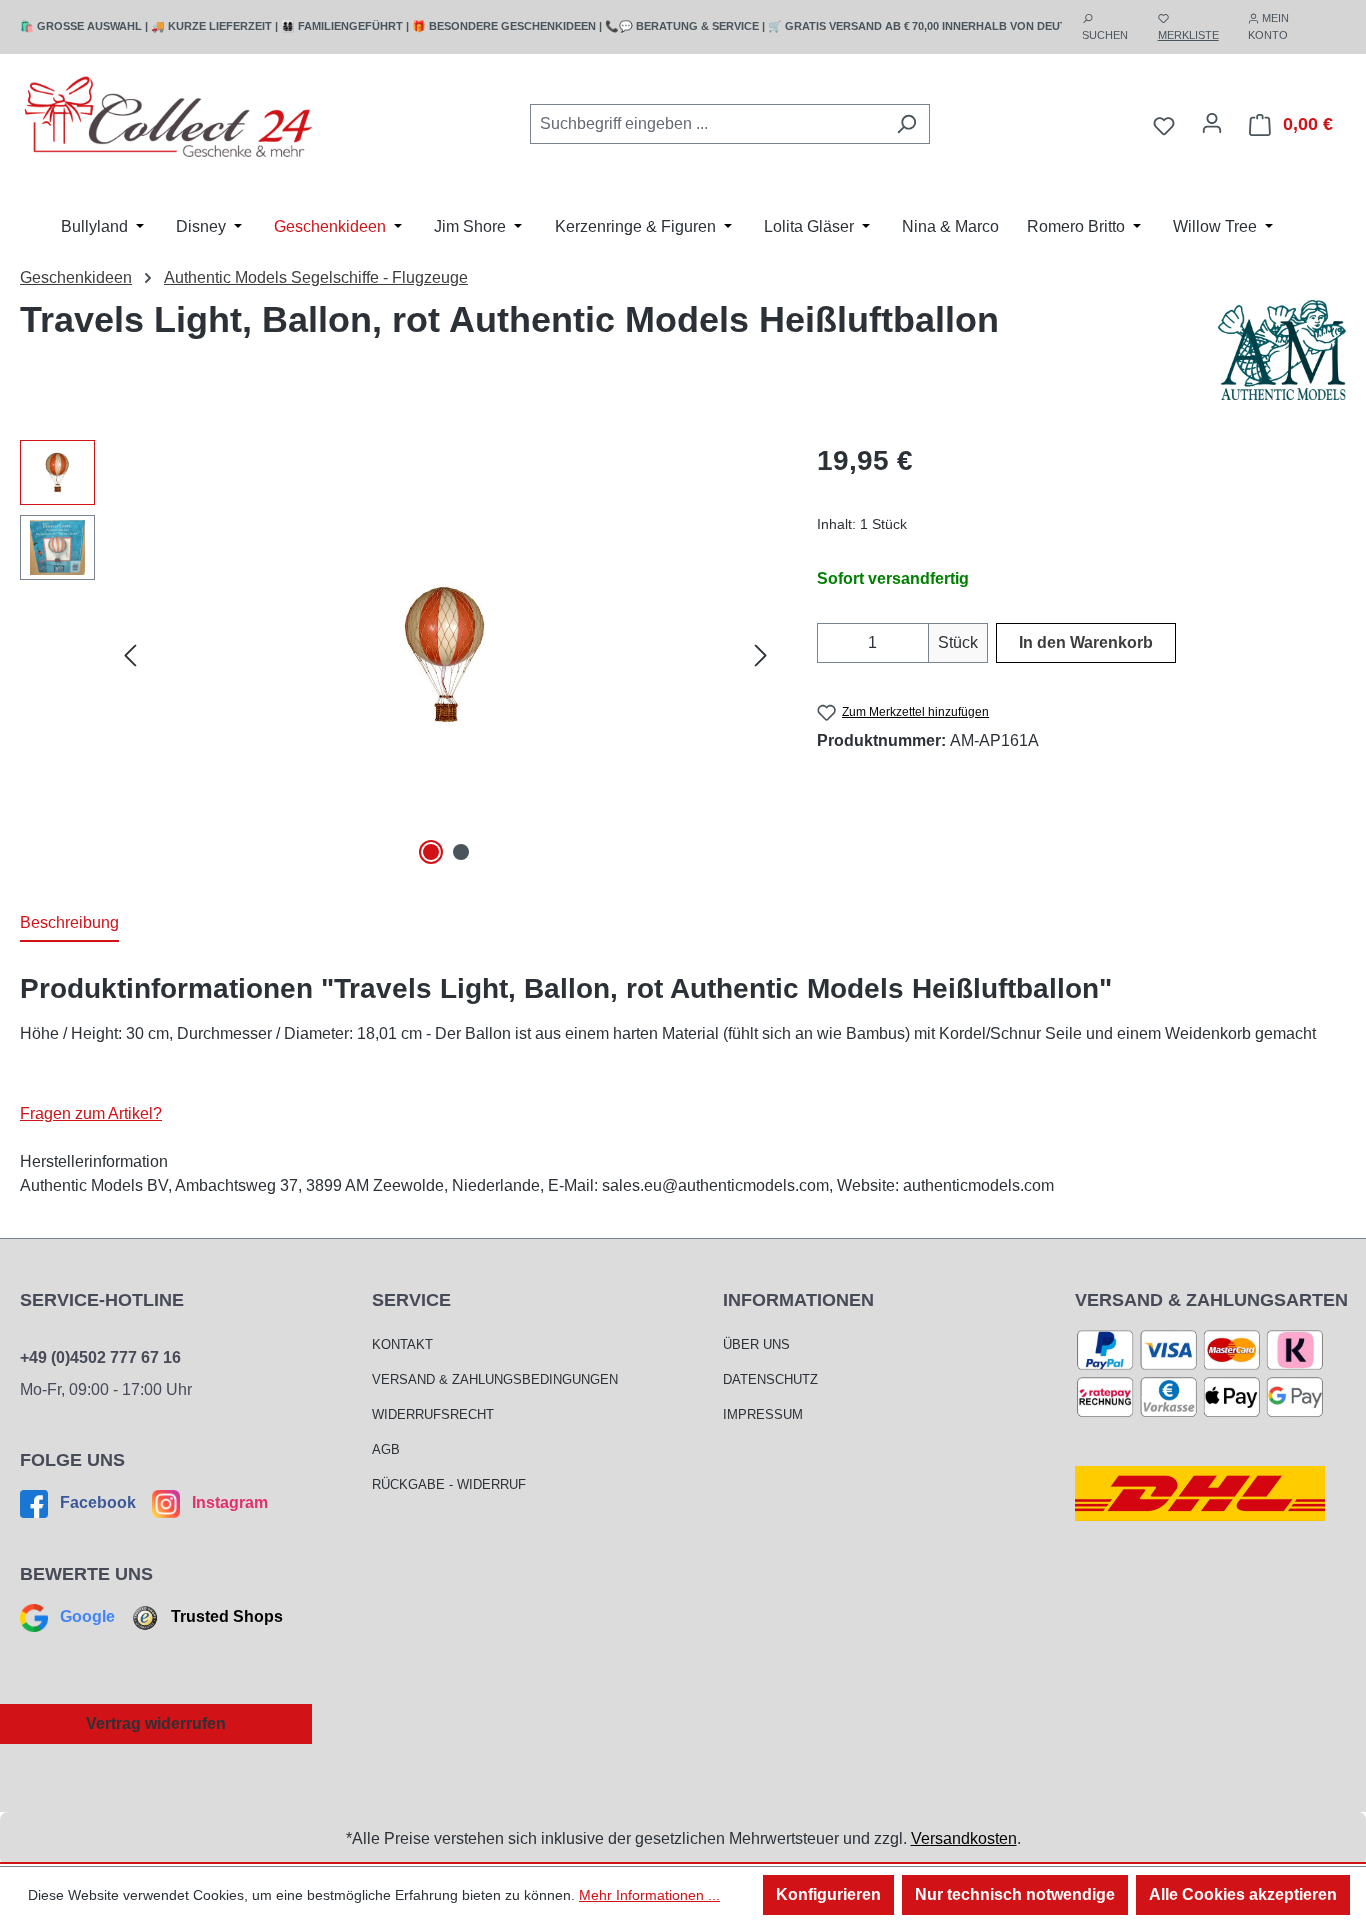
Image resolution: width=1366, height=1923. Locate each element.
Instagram (228, 1502)
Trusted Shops (225, 1616)
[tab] (69, 924)
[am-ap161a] (445, 655)
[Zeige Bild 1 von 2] (431, 852)
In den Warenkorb (1086, 642)
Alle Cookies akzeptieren (1243, 1894)
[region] (398, 655)
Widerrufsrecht (433, 1414)
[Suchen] (906, 124)
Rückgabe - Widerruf (449, 1484)
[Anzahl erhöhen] (916, 643)
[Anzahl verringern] (829, 643)
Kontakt (402, 1344)
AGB (386, 1449)
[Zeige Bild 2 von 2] (461, 852)
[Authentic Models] (1282, 350)
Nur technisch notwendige (1015, 1894)
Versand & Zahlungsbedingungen (495, 1379)
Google (87, 1616)
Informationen (798, 1300)
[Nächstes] (761, 654)
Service (411, 1300)
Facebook (98, 1502)
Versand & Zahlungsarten (1211, 1300)
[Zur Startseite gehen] (170, 120)
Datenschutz (770, 1379)
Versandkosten (964, 1838)
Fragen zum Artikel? (91, 1113)
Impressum (763, 1414)
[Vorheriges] (130, 654)
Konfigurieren (828, 1894)
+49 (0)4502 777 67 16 (100, 1357)
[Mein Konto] (1212, 123)
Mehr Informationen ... (649, 1895)
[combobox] (707, 124)
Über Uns (756, 1344)
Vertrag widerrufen (156, 1723)
